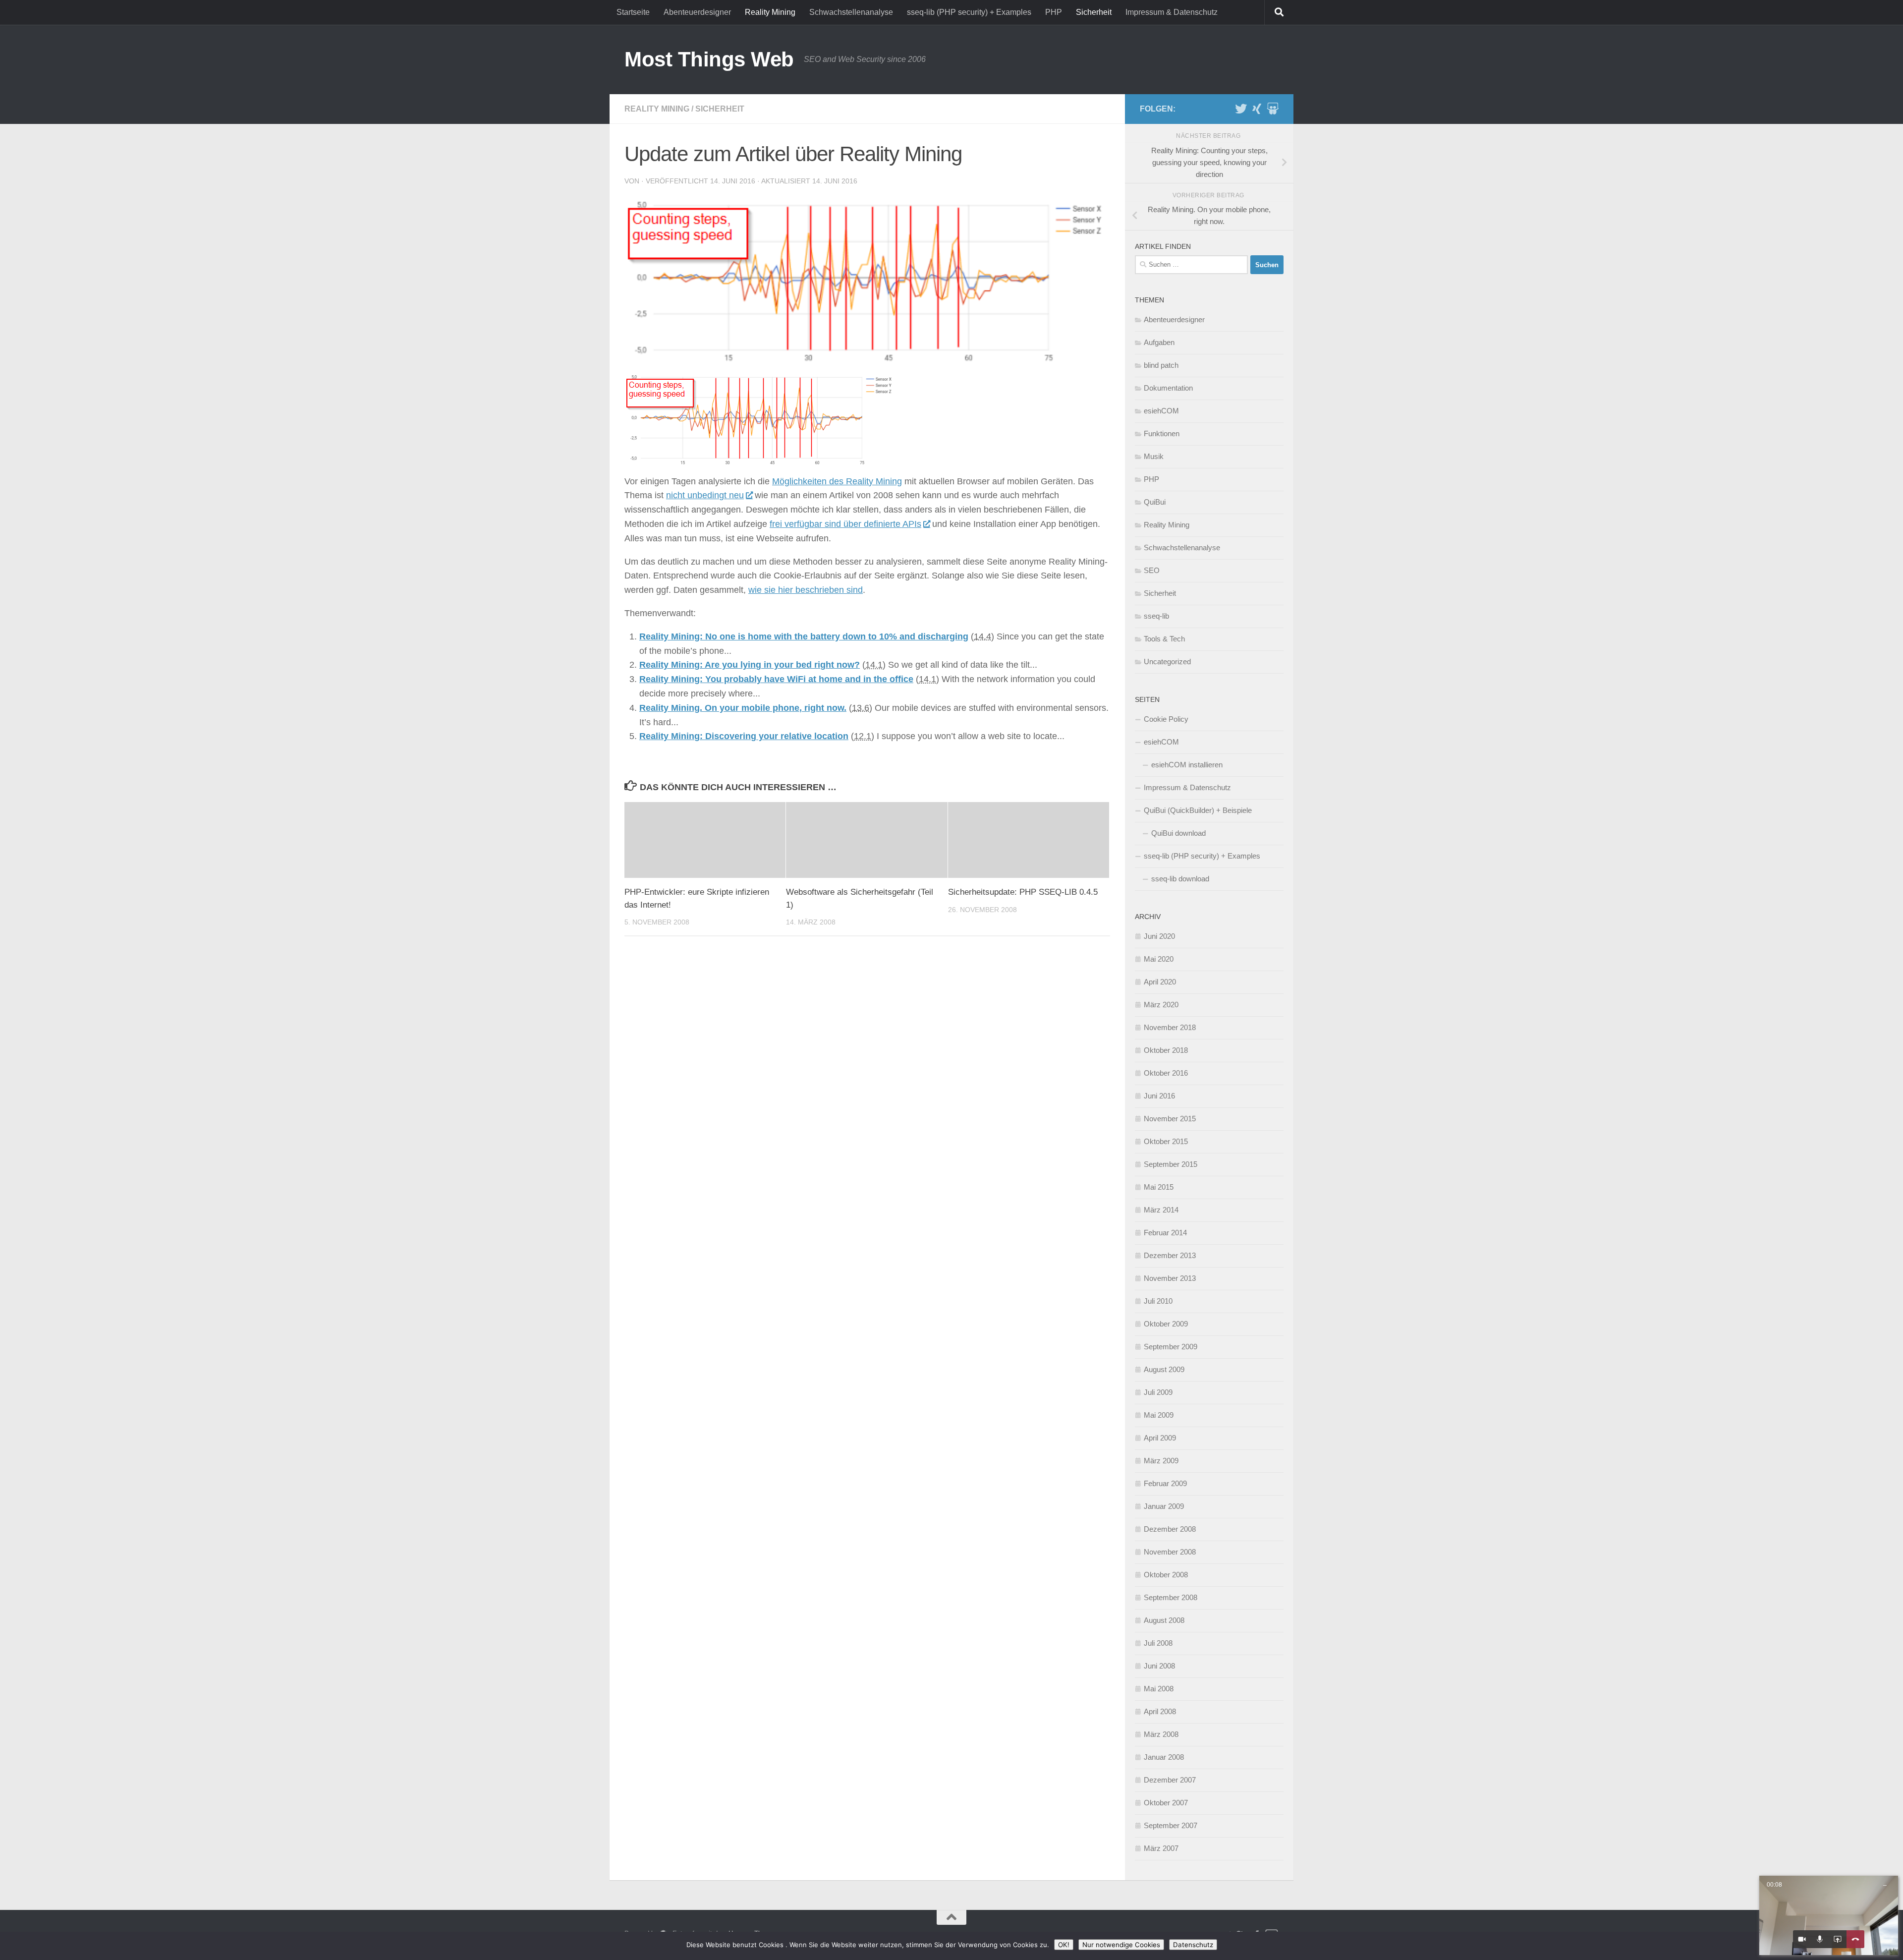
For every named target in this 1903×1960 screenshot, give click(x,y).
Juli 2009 (1158, 1392)
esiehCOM (1161, 411)
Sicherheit (1094, 12)
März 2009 (1161, 1461)
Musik (1154, 456)
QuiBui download (1178, 833)
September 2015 (1171, 1164)
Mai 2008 (1159, 1689)
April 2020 (1160, 982)
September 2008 (1171, 1597)
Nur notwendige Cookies (1121, 1945)
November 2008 (1170, 1552)
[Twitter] (1241, 109)
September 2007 (1171, 1825)
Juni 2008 (1159, 1666)
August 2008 (1164, 1620)
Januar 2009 (1164, 1506)
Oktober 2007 (1166, 1803)
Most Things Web (709, 59)
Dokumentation (1168, 388)
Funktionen (1162, 433)
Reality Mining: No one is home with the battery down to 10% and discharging (804, 636)
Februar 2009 (1165, 1483)
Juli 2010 (1158, 1301)
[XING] (1257, 109)
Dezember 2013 (1170, 1255)
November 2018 (1170, 1027)
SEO (1152, 570)
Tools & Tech (1164, 639)
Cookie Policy (1166, 719)
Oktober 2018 (1166, 1050)
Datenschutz (1193, 1945)
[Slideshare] (1273, 109)
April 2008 (1160, 1711)
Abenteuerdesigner (697, 12)
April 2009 (1160, 1438)
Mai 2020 (1159, 959)
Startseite (633, 12)
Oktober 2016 (1166, 1073)
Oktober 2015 (1166, 1141)
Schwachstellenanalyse (851, 12)
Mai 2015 (1159, 1187)
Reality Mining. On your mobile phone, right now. (743, 708)
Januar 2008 (1164, 1757)
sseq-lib (1156, 616)
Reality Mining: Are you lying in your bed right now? (750, 665)
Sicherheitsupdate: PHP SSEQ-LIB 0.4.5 (1023, 892)
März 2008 (1161, 1734)
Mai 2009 (1159, 1415)
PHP (1054, 12)
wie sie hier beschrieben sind (806, 590)
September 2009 (1171, 1347)
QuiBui (1155, 502)
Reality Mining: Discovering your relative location (744, 736)
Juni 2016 (1159, 1096)
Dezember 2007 (1170, 1780)
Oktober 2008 (1166, 1575)
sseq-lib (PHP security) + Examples (969, 12)
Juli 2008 (1158, 1643)
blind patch (1161, 365)
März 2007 (1161, 1848)
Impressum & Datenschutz (1172, 12)
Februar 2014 (1165, 1233)
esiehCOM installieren (1187, 765)
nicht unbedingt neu (705, 495)
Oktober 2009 (1166, 1324)
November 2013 (1170, 1278)
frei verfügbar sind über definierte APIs (845, 524)
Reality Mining (770, 12)
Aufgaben (1159, 342)
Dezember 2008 (1170, 1529)
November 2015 (1170, 1119)
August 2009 (1164, 1369)
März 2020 (1161, 1005)
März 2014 (1161, 1210)
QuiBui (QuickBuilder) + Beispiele (1198, 810)
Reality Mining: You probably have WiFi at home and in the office (776, 679)
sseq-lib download (1180, 879)
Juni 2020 (1159, 936)
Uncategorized (1167, 662)
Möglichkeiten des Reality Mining (837, 481)
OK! (1064, 1945)
